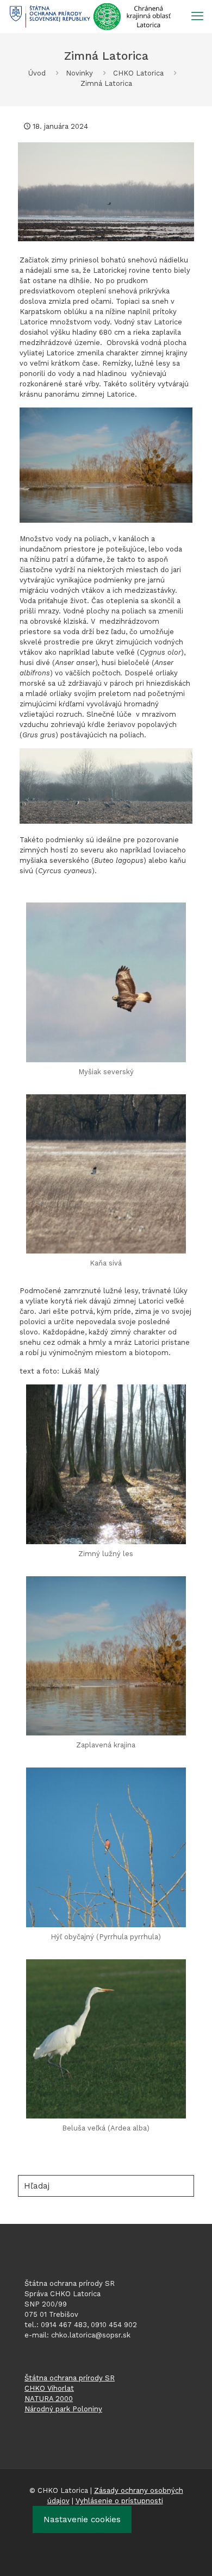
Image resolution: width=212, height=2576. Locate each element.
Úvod (37, 73)
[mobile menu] (197, 16)
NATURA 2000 (49, 2399)
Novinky (79, 73)
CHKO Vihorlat (49, 2388)
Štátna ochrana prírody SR (70, 2378)
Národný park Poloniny (63, 2409)
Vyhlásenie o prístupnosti (119, 2501)
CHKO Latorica (138, 73)
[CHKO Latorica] (90, 16)
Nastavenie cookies (82, 2519)
